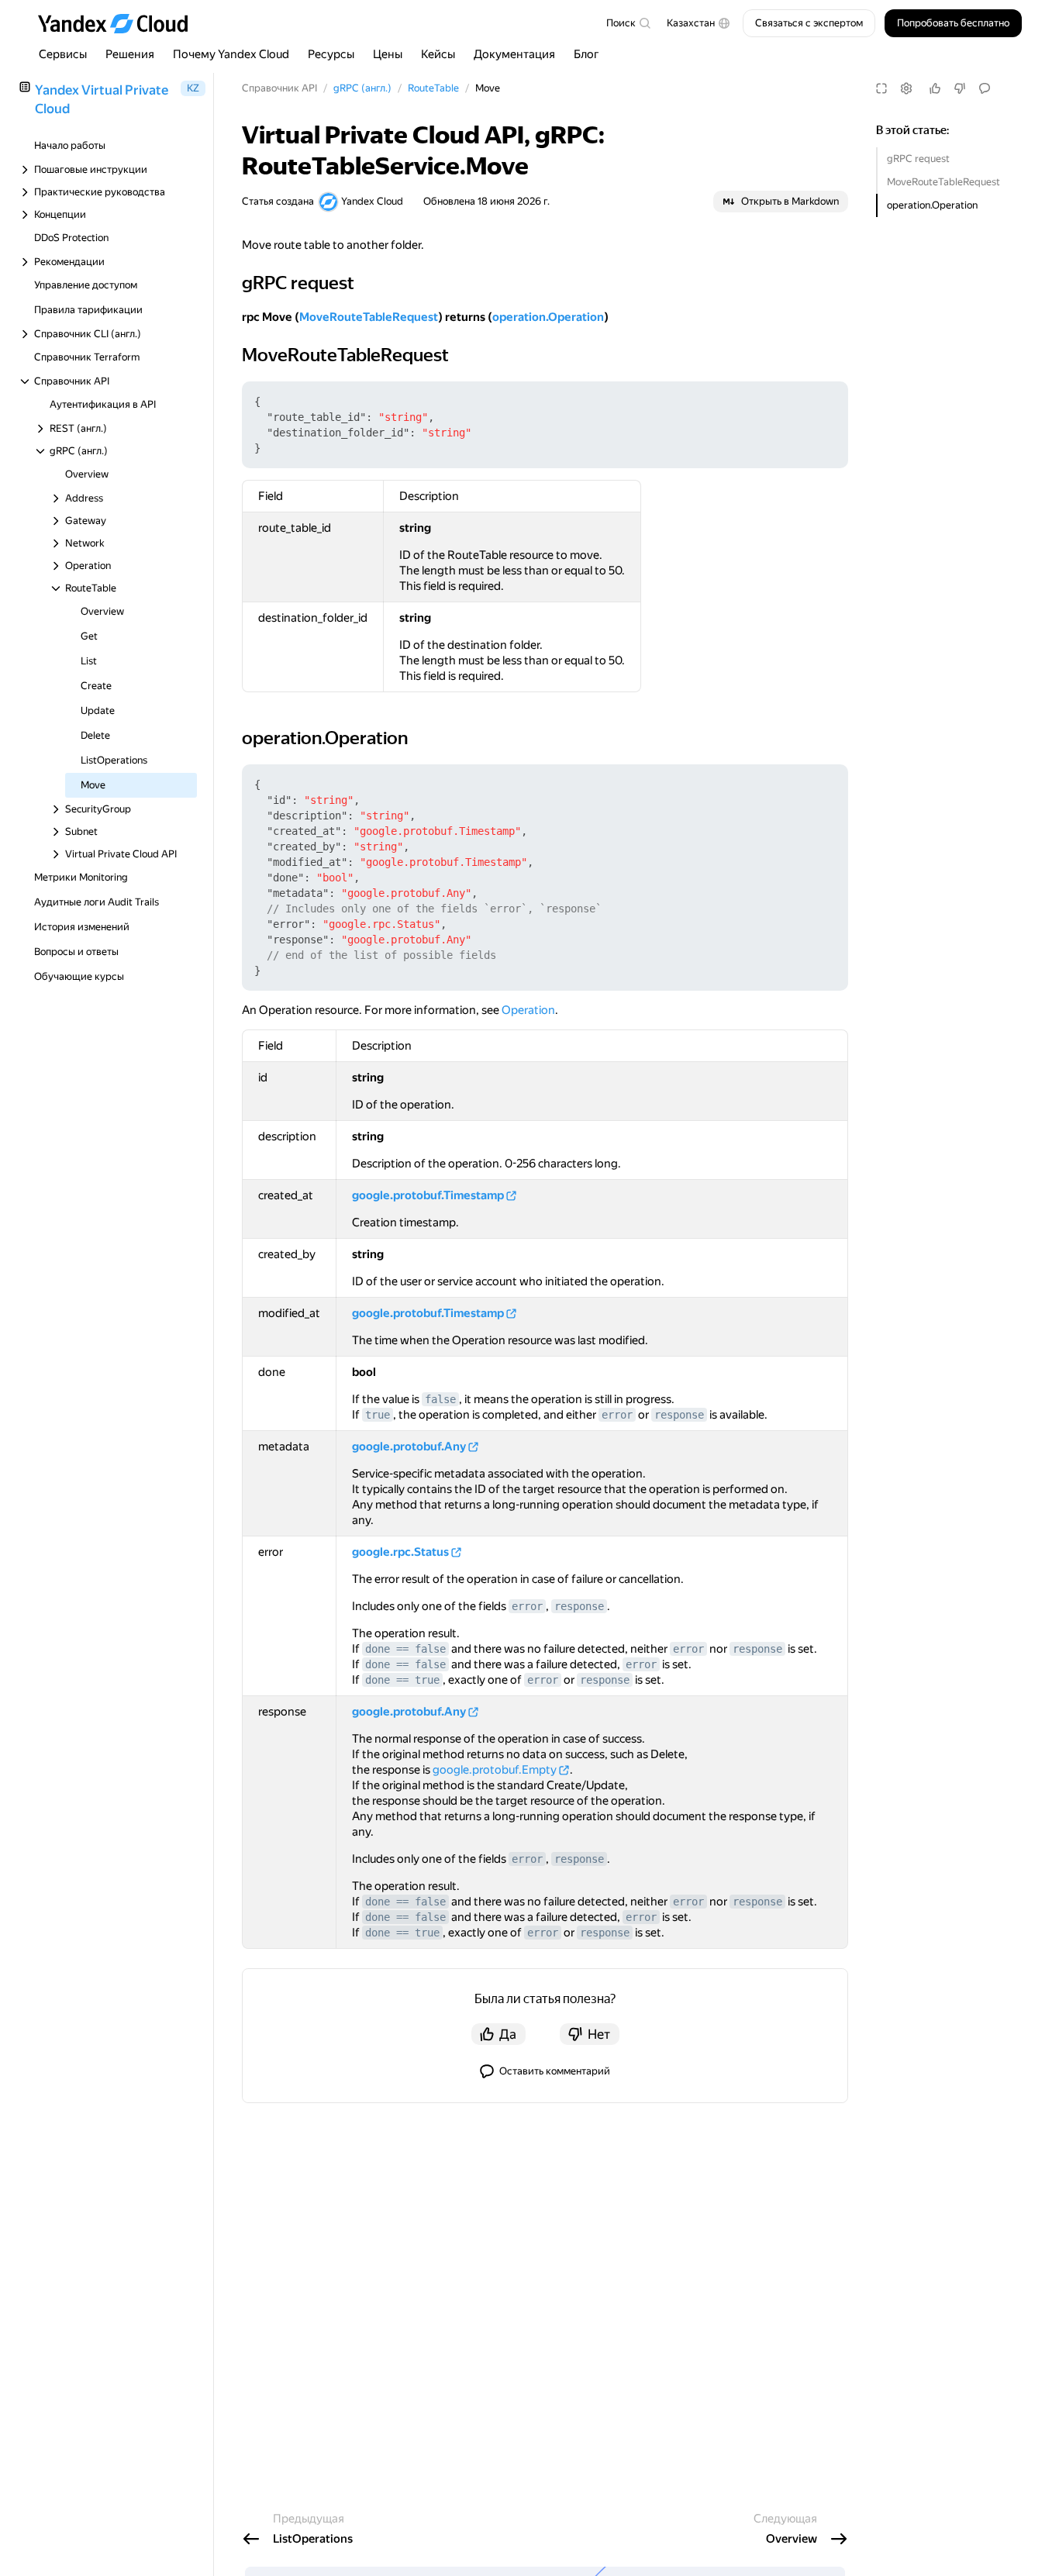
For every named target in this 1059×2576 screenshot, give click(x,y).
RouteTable (433, 88)
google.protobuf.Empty (495, 1770)
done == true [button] (402, 1680)
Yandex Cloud (372, 201)
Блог (586, 54)
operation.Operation (932, 205)
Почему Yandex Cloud (231, 54)
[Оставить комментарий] (985, 88)
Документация (514, 54)
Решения (130, 54)
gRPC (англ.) (362, 88)
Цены (388, 54)
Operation (528, 1010)
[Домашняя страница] (120, 23)
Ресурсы (331, 54)
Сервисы (63, 54)
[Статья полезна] (935, 88)
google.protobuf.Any (409, 1447)
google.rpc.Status (400, 1552)
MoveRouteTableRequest (943, 182)
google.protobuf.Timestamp (428, 1195)
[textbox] (628, 23)
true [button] (378, 1415)
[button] (699, 23)
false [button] (440, 1399)
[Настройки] (906, 88)
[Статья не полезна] (960, 88)
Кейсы (438, 54)
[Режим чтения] (881, 88)
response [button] (679, 1415)
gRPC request (918, 159)
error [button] (617, 1415)
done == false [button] (405, 1649)
